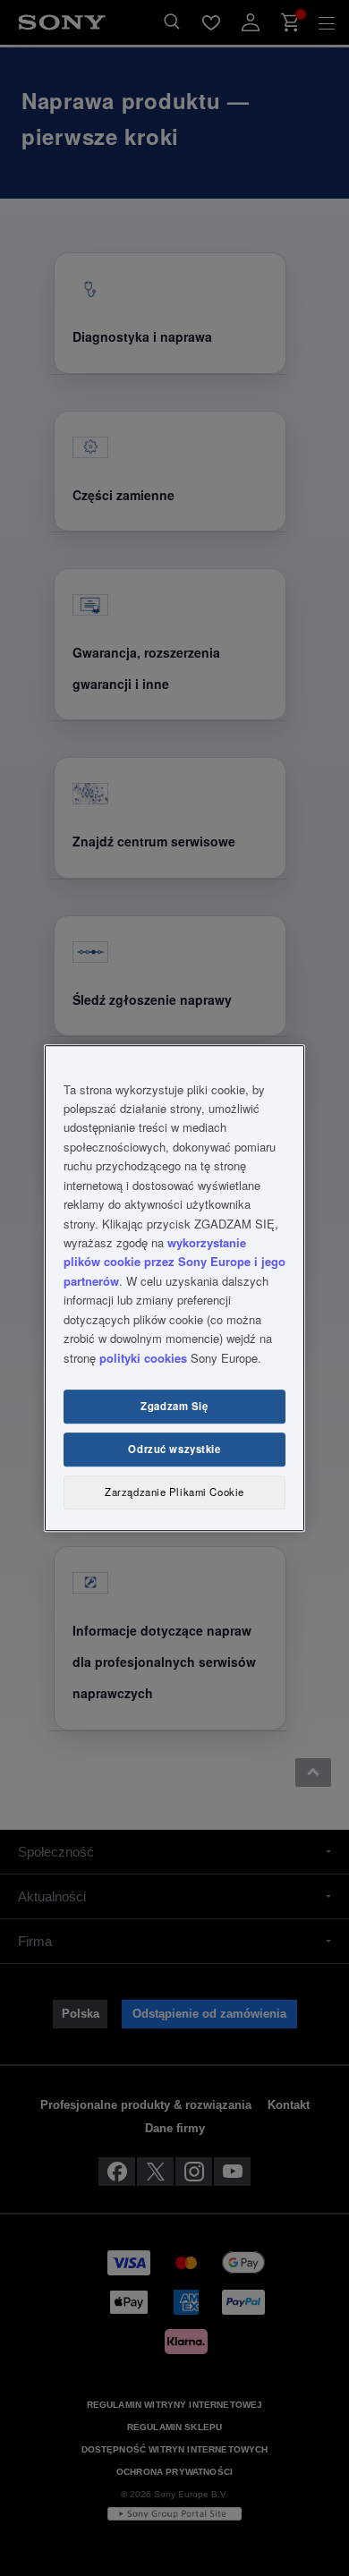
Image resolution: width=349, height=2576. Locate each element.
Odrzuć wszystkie (174, 1450)
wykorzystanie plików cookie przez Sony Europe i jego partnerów (174, 1262)
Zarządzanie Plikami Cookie (174, 1492)
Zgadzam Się (174, 1407)
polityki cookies (143, 1358)
